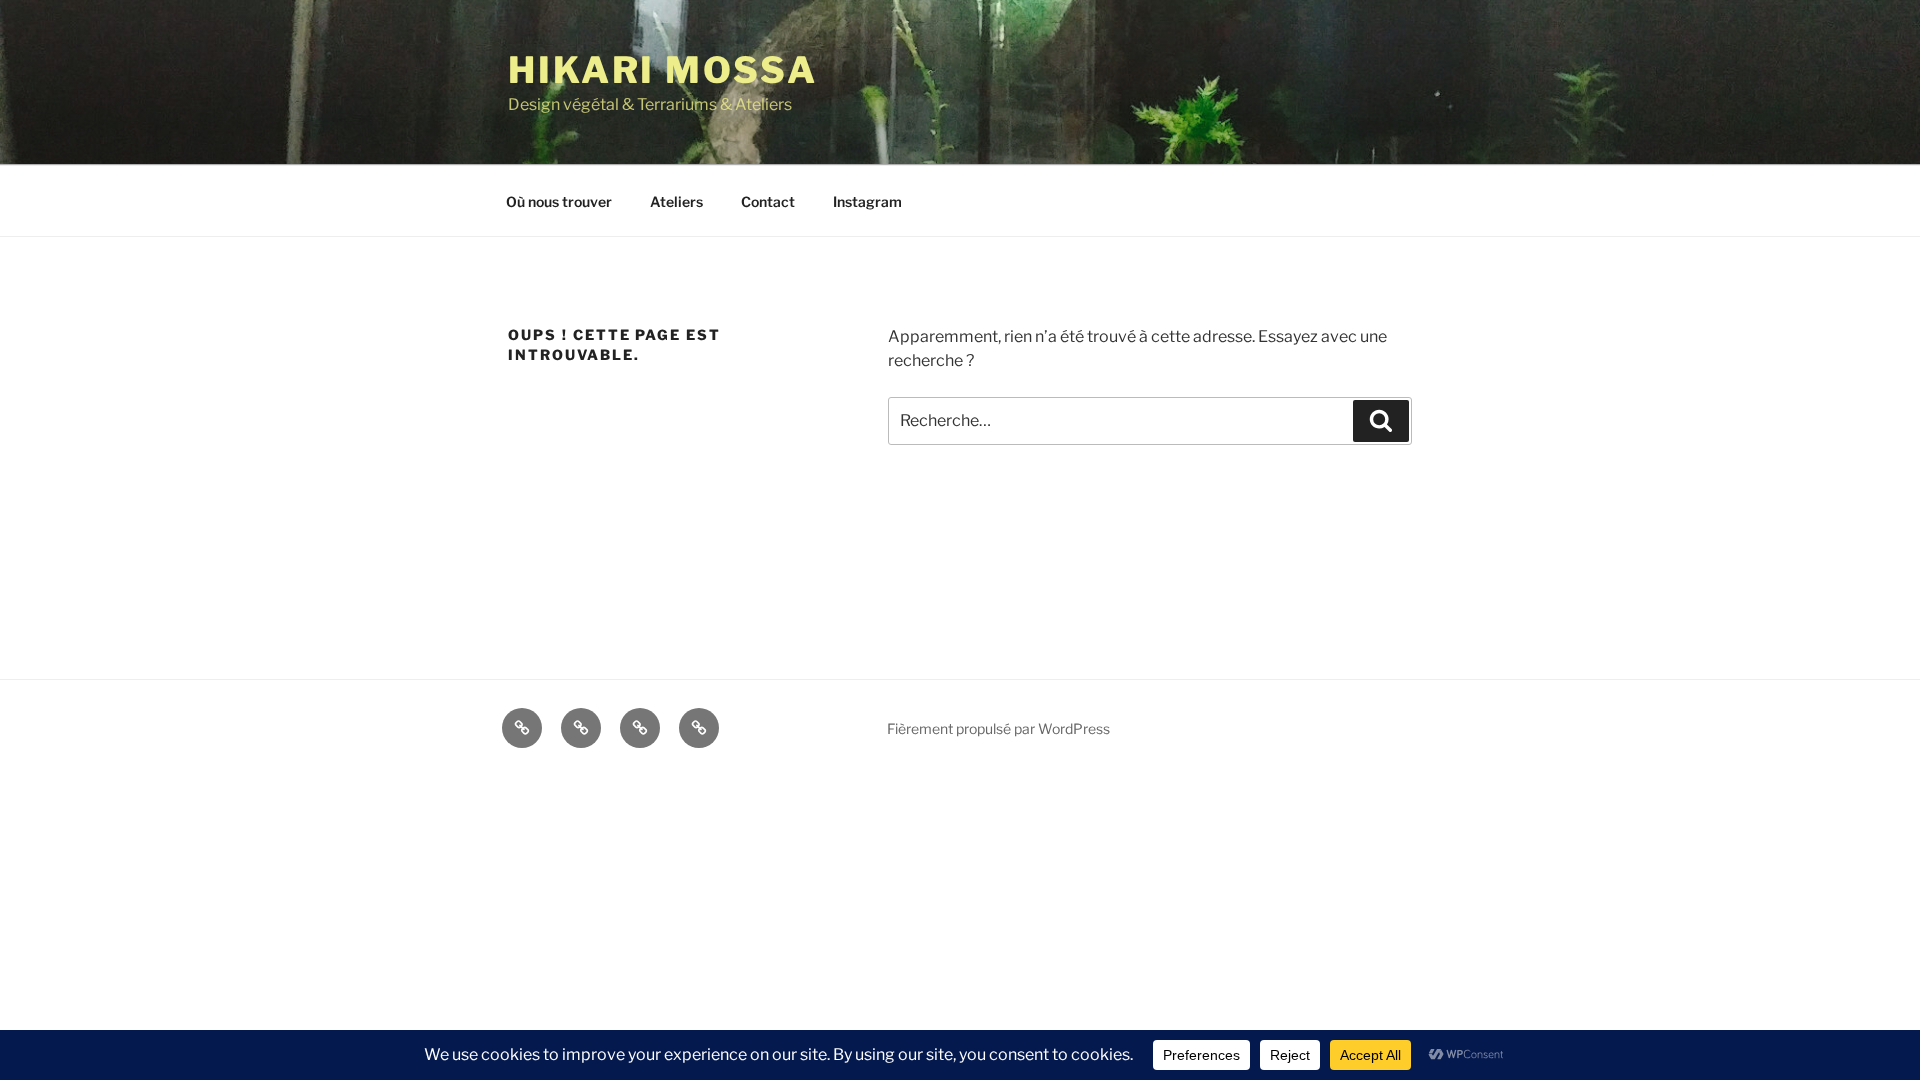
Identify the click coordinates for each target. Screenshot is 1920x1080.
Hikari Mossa (663, 70)
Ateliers (676, 201)
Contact (768, 201)
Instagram (867, 201)
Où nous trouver (559, 201)
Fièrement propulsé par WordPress (998, 728)
